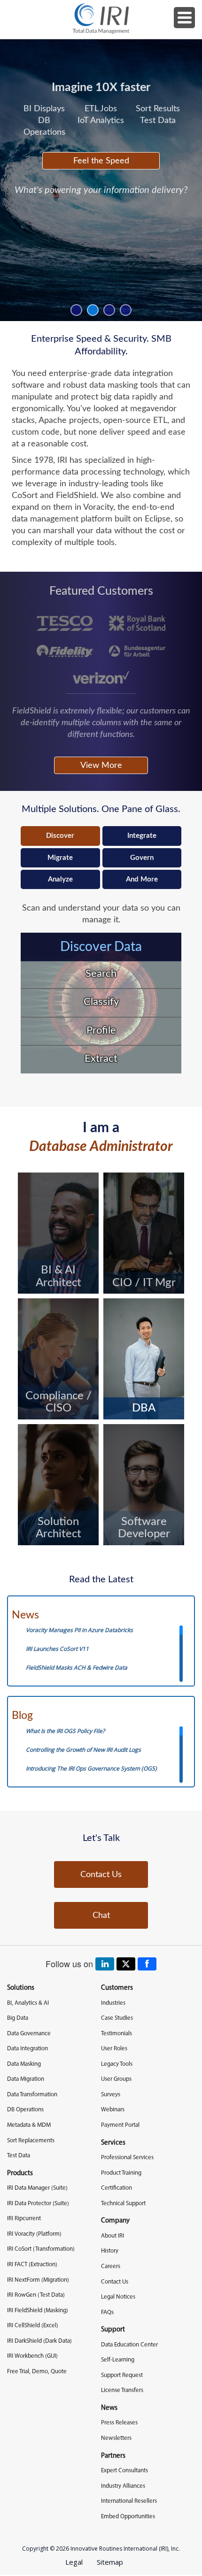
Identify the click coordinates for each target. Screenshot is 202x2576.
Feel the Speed (101, 161)
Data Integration (27, 2049)
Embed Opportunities (128, 2517)
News (25, 1615)
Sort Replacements (31, 2141)
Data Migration (26, 2079)
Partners (113, 2456)
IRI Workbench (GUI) (32, 2356)
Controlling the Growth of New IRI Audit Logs (83, 1750)
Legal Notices (118, 2297)
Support (113, 2330)
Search (101, 974)
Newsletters (116, 2438)
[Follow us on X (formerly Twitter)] (126, 1964)
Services (113, 2143)
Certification (117, 2188)
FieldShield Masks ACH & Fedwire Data (77, 1667)
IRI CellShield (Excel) (33, 2326)
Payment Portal (120, 2125)
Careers (111, 2266)
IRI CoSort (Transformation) (41, 2249)
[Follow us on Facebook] (147, 1964)
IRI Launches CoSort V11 (57, 1649)
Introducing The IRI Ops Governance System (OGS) (91, 1768)
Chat (101, 1915)
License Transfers (122, 2390)
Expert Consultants (124, 2471)
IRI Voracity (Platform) (34, 2234)
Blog (22, 1716)
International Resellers (129, 2501)
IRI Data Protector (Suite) (38, 2204)
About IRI (113, 2236)
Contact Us (101, 1874)
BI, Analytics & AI (28, 2003)
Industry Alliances (123, 2486)
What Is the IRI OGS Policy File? (65, 1731)
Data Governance (29, 2034)
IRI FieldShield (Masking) (38, 2311)
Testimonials (117, 2034)
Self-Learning (118, 2360)
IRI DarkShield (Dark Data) (39, 2341)
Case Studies (117, 2018)
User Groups (116, 2079)
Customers (117, 1988)
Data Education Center (129, 2345)
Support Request (122, 2375)
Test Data (19, 2156)
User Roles (114, 2049)
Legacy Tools (117, 2064)
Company (115, 2221)
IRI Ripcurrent (24, 2219)
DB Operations (25, 2110)
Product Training (121, 2173)
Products (20, 2173)
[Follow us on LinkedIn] (105, 1964)
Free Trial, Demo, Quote (37, 2372)
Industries (113, 2003)
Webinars (113, 2110)
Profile (101, 1030)
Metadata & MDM (29, 2125)
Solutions (21, 1988)
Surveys (111, 2095)
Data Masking (24, 2064)
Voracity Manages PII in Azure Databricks (79, 1630)
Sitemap (110, 2562)
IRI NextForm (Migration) (38, 2280)
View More (101, 765)
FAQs (107, 2312)
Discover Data (101, 947)
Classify (101, 1002)
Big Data (18, 2018)
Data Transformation (32, 2095)
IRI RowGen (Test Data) (36, 2295)
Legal (74, 2562)
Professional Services (127, 2158)
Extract (101, 1058)
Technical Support (123, 2204)
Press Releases (119, 2423)
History (110, 2251)
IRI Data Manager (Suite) (37, 2188)
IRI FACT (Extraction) (32, 2265)
